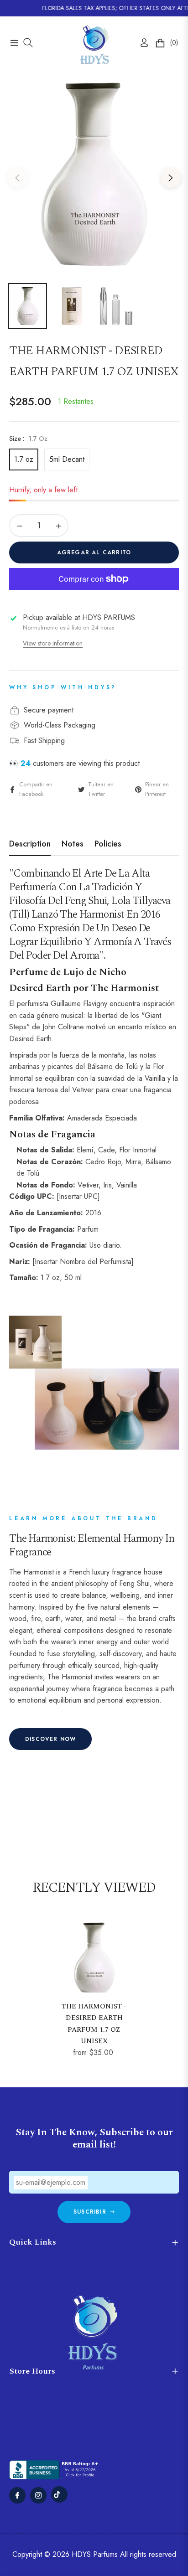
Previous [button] (17, 178)
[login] (141, 43)
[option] (94, 174)
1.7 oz (24, 459)
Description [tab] (30, 844)
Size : (28, 439)
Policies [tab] (108, 844)
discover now (50, 1739)
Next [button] (171, 178)
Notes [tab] (73, 844)
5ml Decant (67, 459)
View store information (53, 643)
